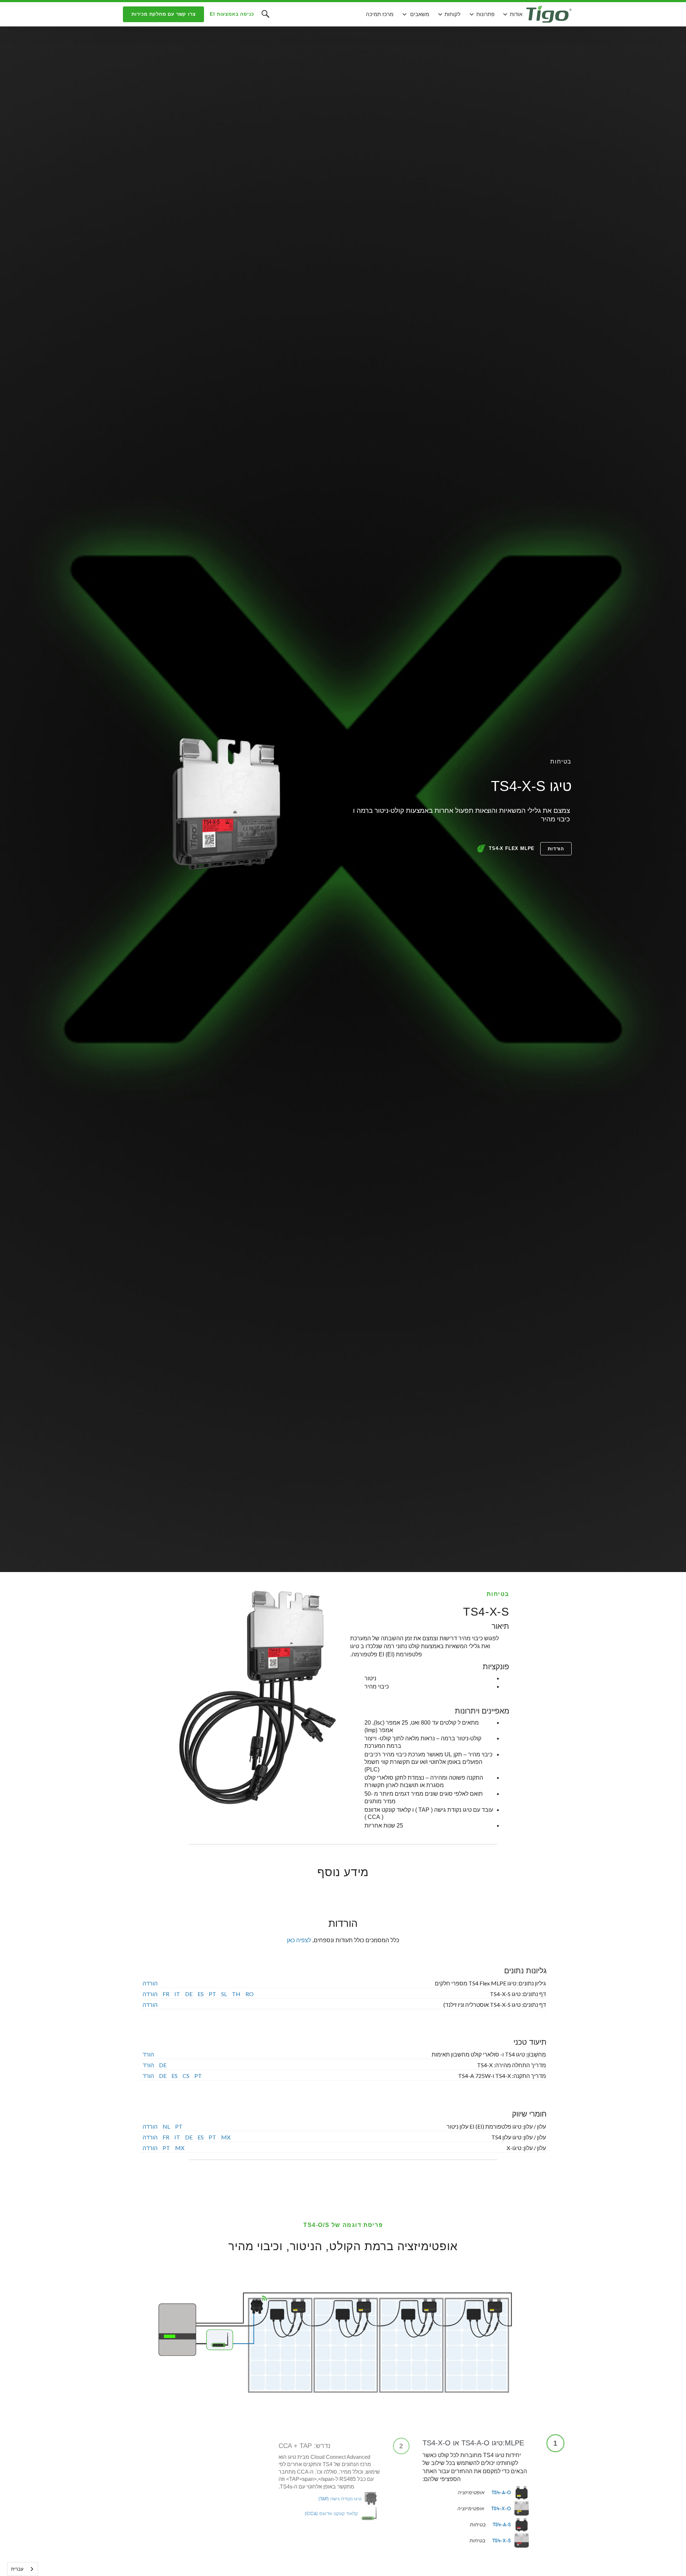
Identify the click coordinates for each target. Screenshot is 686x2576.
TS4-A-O (501, 2492)
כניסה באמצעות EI (232, 14)
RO (250, 1993)
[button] (512, 14)
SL (224, 1993)
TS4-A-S (502, 2525)
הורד (148, 2055)
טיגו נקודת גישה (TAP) (339, 2500)
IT (177, 1993)
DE (189, 1993)
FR (166, 1993)
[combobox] (23, 2569)
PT (212, 1993)
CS (186, 2076)
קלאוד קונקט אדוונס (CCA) (330, 2516)
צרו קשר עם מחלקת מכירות (163, 14)
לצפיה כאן (299, 1940)
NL (166, 2126)
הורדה (150, 1983)
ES (201, 1993)
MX (226, 2137)
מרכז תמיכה (380, 14)
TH (236, 1993)
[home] (549, 14)
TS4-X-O (501, 2508)
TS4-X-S (502, 2541)
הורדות (556, 849)
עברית (17, 2569)
